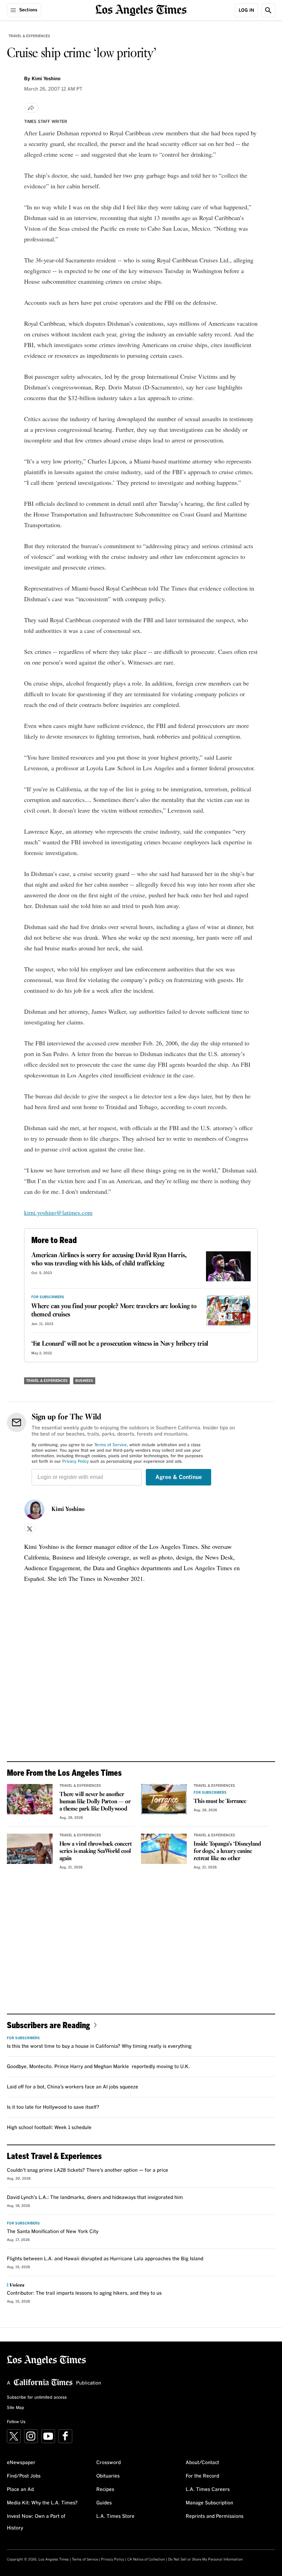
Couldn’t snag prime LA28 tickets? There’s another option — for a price (88, 2170)
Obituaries (108, 2476)
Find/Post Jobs (24, 2476)
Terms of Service (111, 1445)
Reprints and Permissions (215, 2516)
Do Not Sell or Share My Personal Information (205, 2559)
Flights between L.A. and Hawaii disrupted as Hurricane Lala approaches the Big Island (105, 2259)
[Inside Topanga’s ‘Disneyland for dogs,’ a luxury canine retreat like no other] (164, 1849)
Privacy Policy (75, 1462)
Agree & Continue (179, 1477)
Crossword (109, 2463)
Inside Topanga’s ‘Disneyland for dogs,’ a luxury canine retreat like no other (227, 1851)
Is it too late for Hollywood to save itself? (53, 2107)
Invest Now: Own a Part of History (36, 2522)
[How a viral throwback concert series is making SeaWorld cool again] (30, 1849)
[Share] (31, 108)
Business (84, 1381)
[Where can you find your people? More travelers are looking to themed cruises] (228, 1310)
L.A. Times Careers (208, 2490)
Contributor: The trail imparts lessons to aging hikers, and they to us (84, 2293)
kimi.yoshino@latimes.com (58, 1212)
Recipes (105, 2490)
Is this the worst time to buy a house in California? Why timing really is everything (99, 2046)
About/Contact (202, 2463)
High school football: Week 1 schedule (49, 2128)
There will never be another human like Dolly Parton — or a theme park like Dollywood (95, 1802)
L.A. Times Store (115, 2516)
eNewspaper (21, 2463)
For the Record (202, 2476)
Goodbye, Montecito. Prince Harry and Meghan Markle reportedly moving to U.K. (98, 2067)
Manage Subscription (209, 2503)
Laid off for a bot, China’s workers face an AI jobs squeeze (73, 2087)
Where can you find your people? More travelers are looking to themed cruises (114, 1311)
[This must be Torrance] (164, 1799)
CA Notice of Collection (146, 2559)
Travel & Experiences (29, 36)
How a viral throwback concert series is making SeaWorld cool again (96, 1851)
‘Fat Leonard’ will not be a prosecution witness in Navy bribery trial (120, 1344)
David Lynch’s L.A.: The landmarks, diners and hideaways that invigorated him (95, 2198)
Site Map (15, 2408)
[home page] (141, 9)
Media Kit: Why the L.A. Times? (42, 2503)
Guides (104, 2503)
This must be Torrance (220, 1801)
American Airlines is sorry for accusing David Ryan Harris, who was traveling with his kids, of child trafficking (109, 1260)
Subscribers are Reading (48, 2025)
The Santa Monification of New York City (53, 2232)
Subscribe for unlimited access (37, 2398)
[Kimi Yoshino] (34, 1510)
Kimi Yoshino (68, 1510)
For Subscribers (48, 1297)
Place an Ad (20, 2490)
